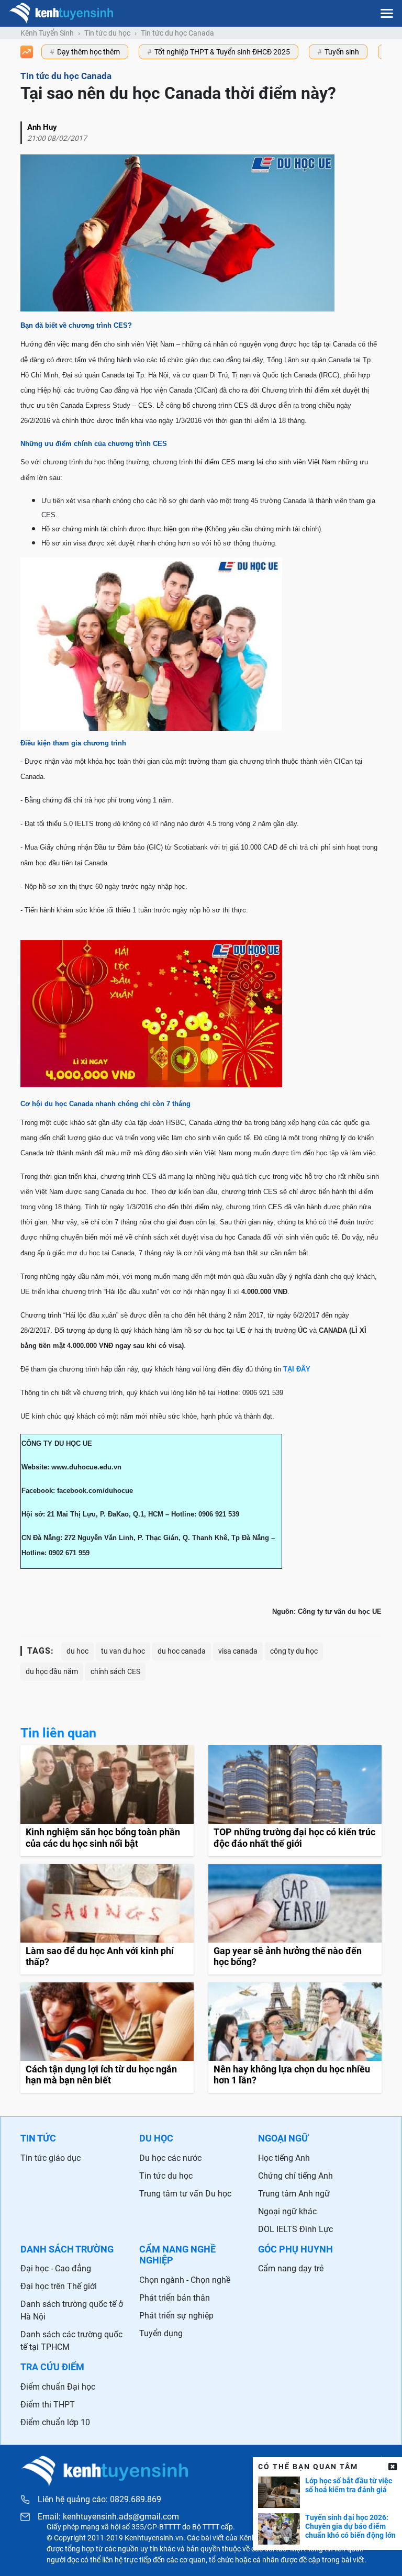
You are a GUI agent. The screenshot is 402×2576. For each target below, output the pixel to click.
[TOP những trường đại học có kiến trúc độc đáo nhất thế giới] (295, 1800)
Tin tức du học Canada (177, 33)
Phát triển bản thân (175, 2298)
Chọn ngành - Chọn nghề (185, 2280)
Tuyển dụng (161, 2333)
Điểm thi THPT (48, 2405)
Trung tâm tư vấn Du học (185, 2194)
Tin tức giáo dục (51, 2158)
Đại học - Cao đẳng (56, 2268)
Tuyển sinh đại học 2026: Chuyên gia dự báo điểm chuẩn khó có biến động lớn (350, 2526)
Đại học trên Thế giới (59, 2286)
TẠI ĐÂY (297, 1369)
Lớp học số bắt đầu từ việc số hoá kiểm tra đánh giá (349, 2485)
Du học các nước (170, 2158)
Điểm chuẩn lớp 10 (55, 2422)
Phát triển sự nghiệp (176, 2316)
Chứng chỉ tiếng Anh (295, 2176)
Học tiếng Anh (284, 2158)
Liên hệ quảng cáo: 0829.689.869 (99, 2499)
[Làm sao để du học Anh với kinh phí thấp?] (107, 1919)
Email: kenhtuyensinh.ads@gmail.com (108, 2517)
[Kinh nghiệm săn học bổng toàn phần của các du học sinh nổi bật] (107, 1800)
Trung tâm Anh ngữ (294, 2194)
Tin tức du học (107, 33)
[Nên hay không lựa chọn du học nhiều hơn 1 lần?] (295, 2038)
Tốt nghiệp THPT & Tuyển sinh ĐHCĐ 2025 (222, 52)
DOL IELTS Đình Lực (295, 2229)
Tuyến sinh (342, 52)
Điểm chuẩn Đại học (58, 2387)
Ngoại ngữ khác (287, 2211)
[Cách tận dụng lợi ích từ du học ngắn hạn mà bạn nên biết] (107, 2038)
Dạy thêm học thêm (88, 52)
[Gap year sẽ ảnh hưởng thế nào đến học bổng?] (295, 1919)
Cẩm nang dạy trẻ (291, 2268)
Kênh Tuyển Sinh (47, 33)
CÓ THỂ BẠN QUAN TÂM (308, 2467)
